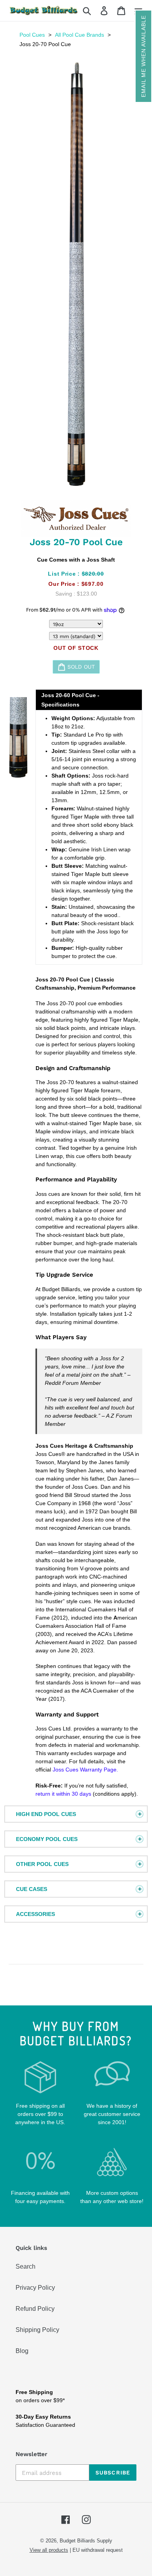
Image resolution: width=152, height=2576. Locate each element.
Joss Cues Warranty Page (85, 1770)
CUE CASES (32, 1889)
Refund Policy (35, 2309)
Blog (22, 2351)
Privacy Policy (35, 2288)
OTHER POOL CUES (42, 1864)
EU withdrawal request (98, 2550)
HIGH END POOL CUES (46, 1814)
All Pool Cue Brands (80, 35)
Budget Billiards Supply (86, 2541)
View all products (49, 2550)
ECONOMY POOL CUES (47, 1839)
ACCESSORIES (35, 1914)
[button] (143, 56)
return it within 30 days (63, 1794)
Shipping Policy (37, 2330)
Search (26, 2266)
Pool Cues (32, 35)
